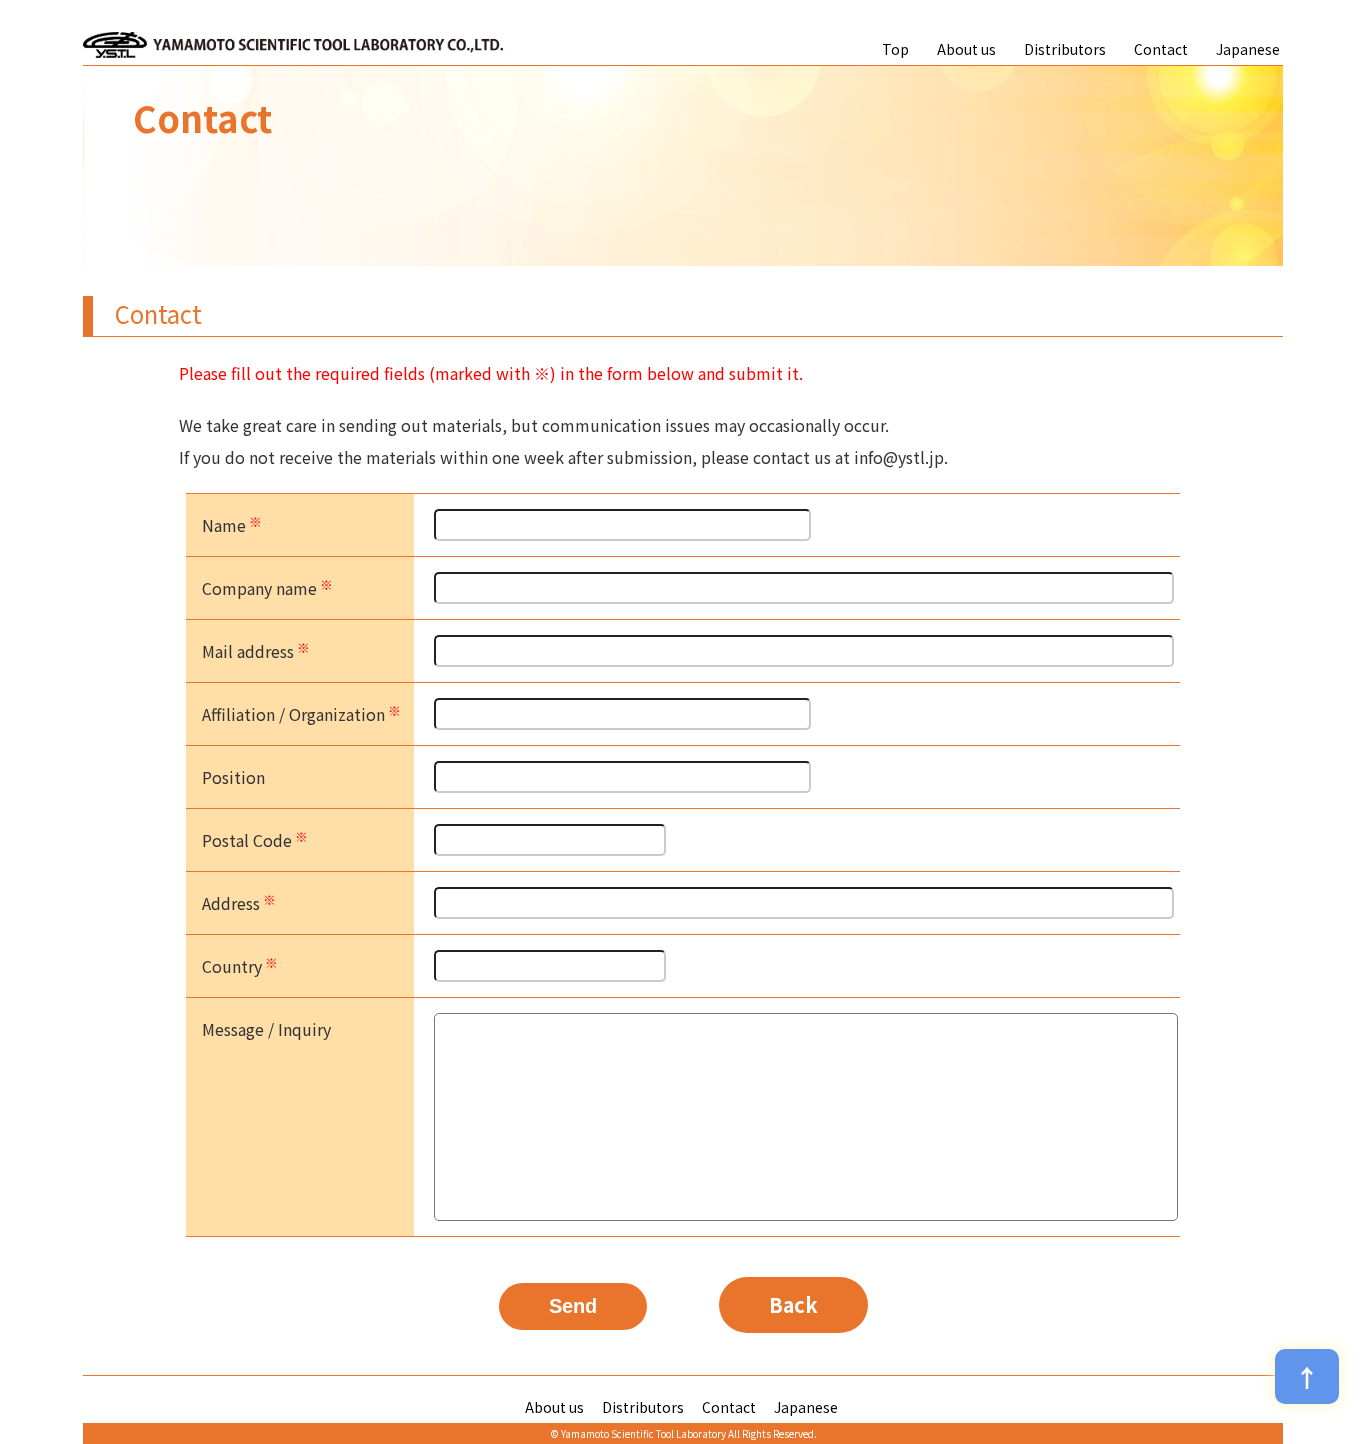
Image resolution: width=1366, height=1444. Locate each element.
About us (966, 49)
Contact (1161, 49)
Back (793, 1304)
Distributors (1065, 49)
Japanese (1248, 49)
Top (895, 49)
